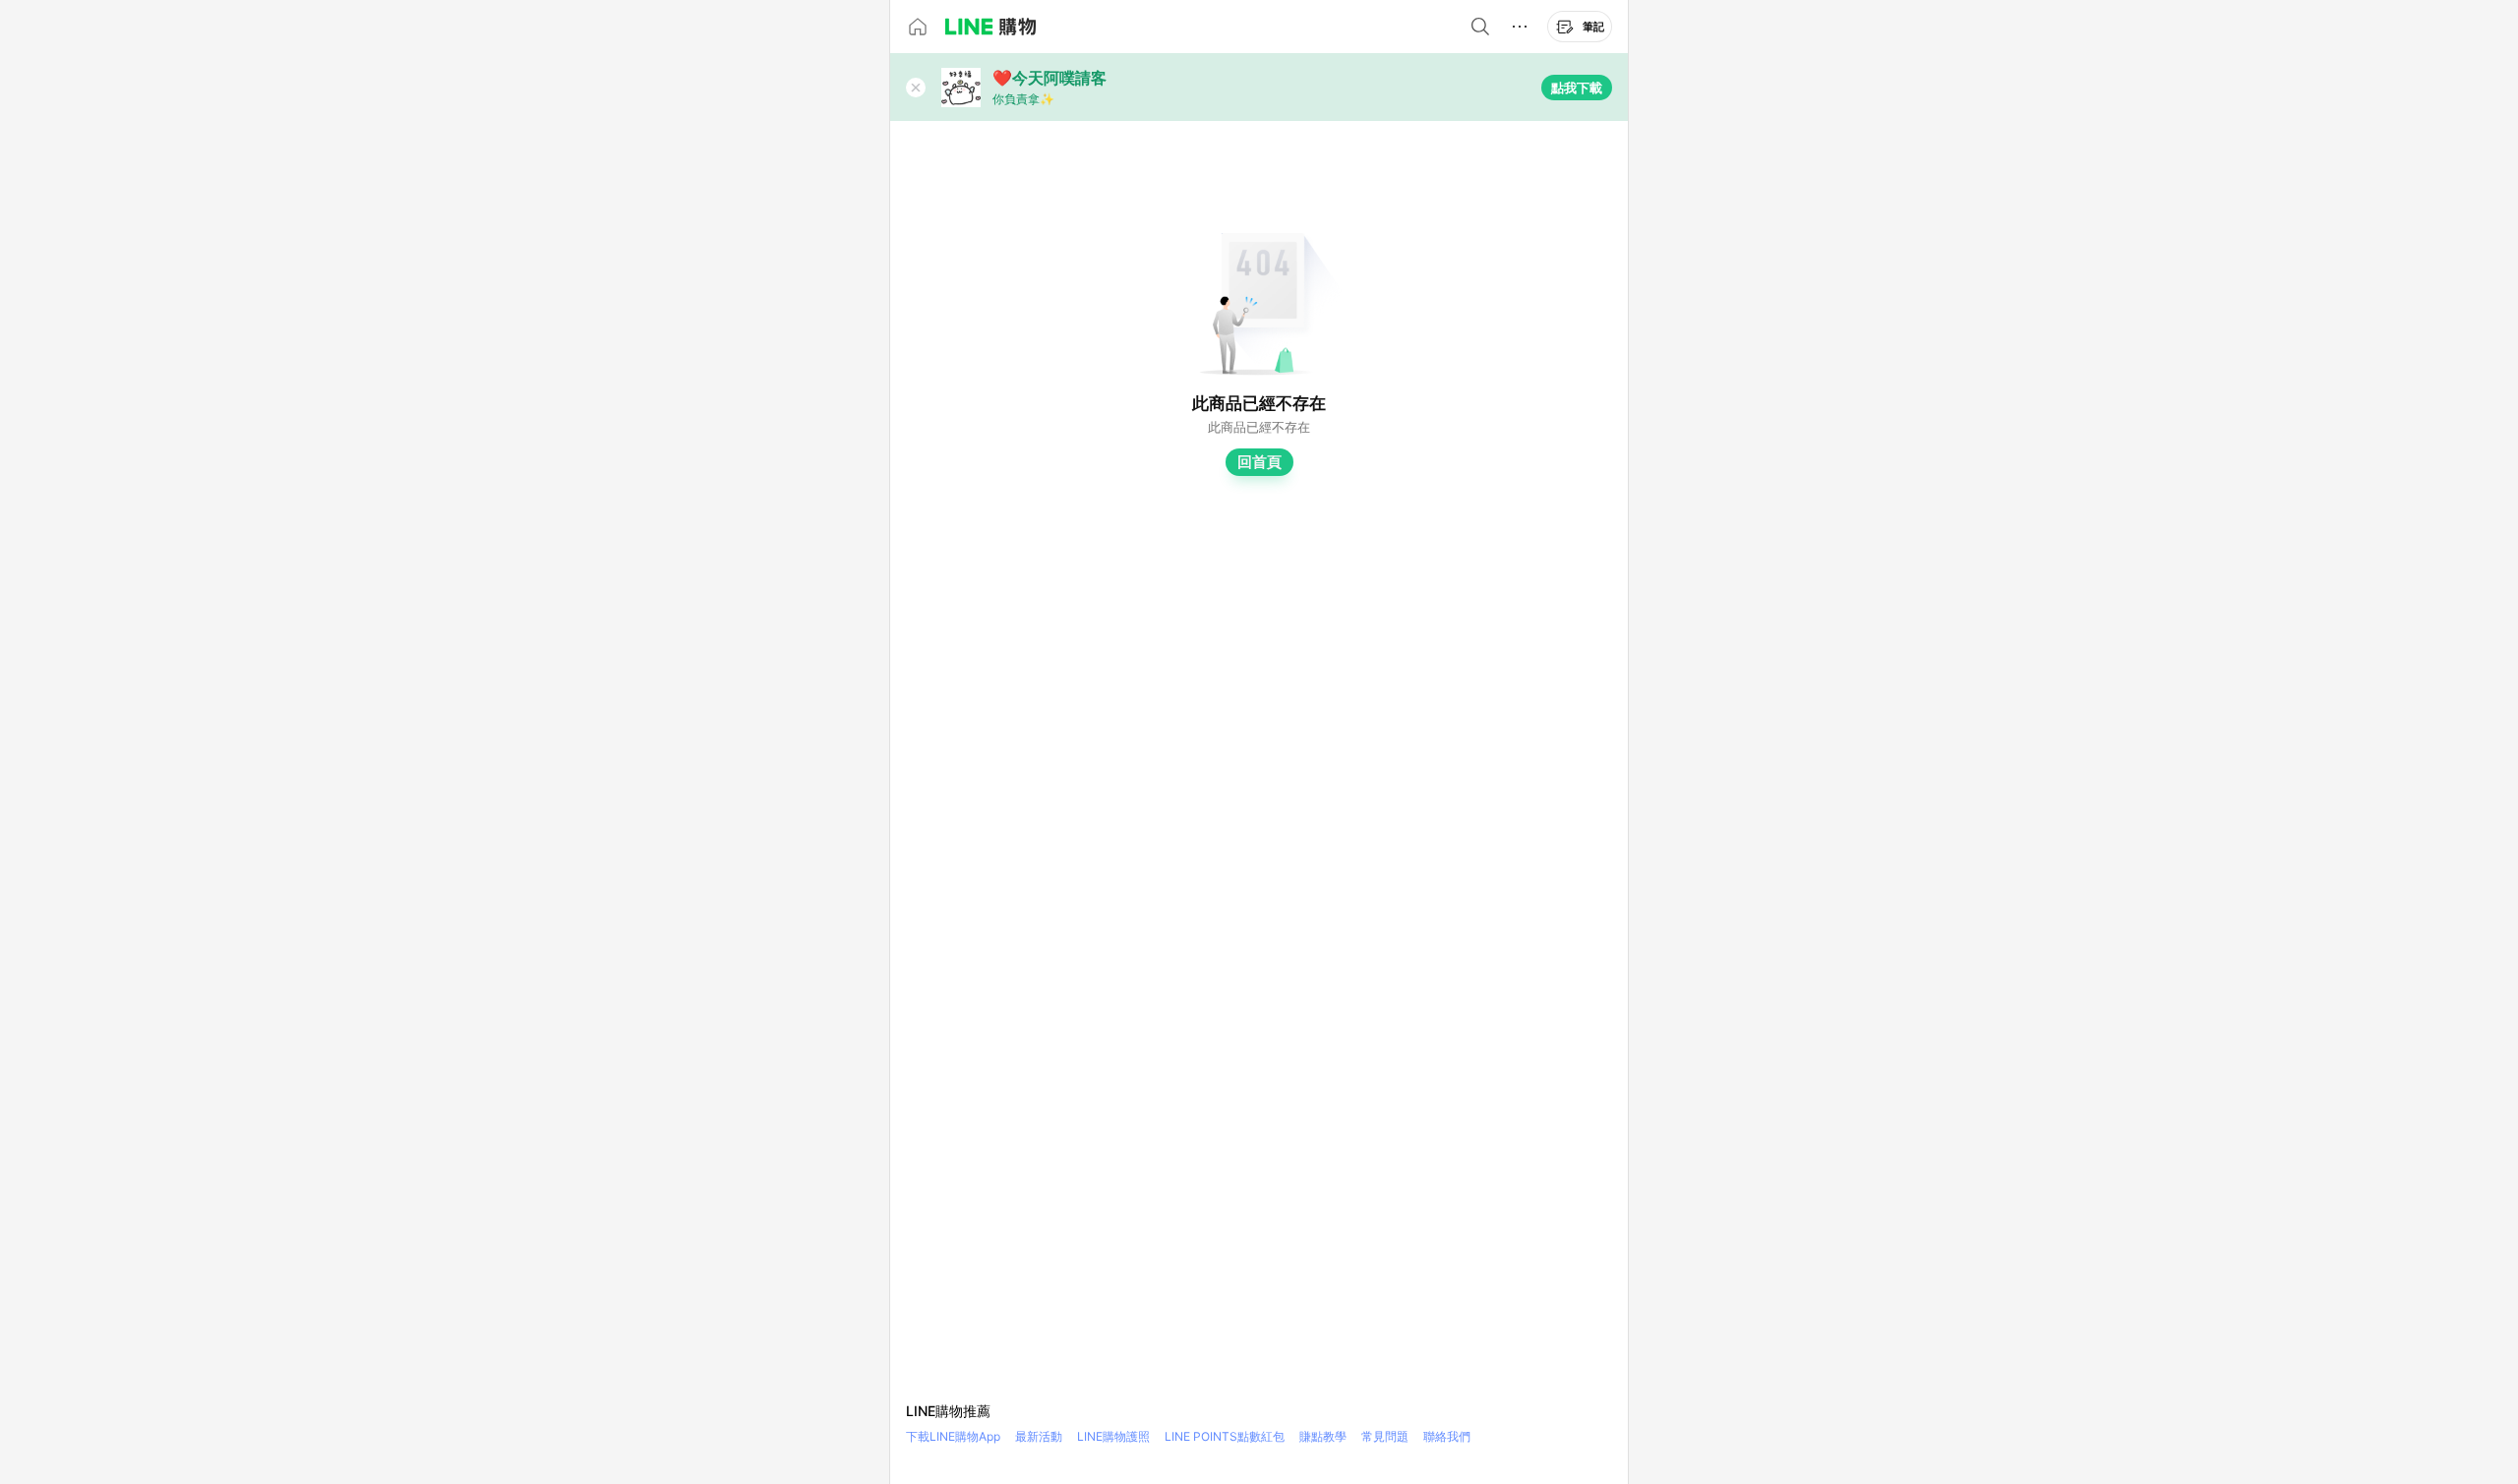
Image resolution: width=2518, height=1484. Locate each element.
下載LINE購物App (953, 1436)
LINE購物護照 (1113, 1436)
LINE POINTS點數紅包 (1225, 1436)
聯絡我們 (1447, 1436)
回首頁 (1259, 462)
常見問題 (1385, 1436)
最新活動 (1039, 1436)
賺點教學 (1323, 1436)
